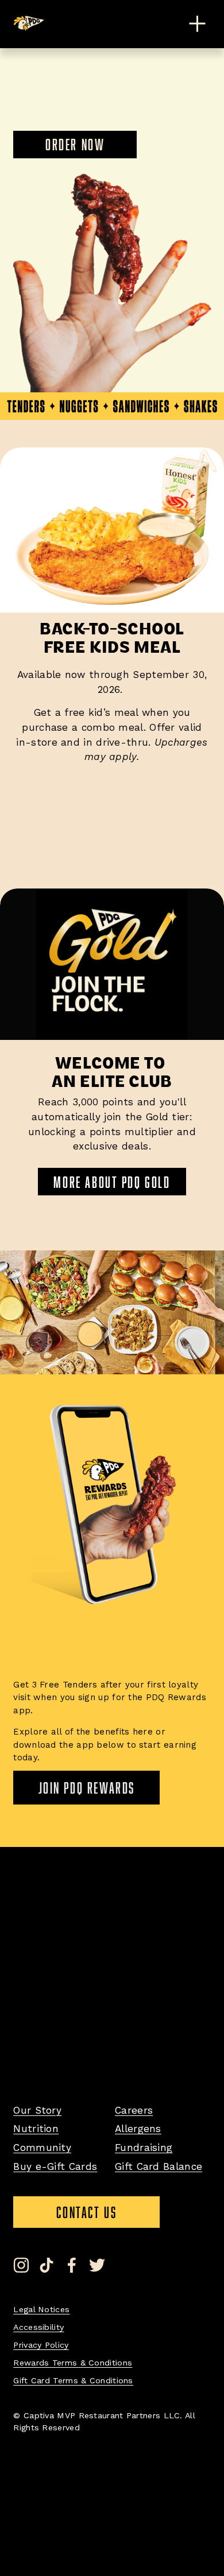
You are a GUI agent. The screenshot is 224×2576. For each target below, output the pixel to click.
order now (75, 144)
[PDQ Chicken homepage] (29, 23)
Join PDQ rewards (87, 1788)
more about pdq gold (112, 1182)
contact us (108, 2216)
